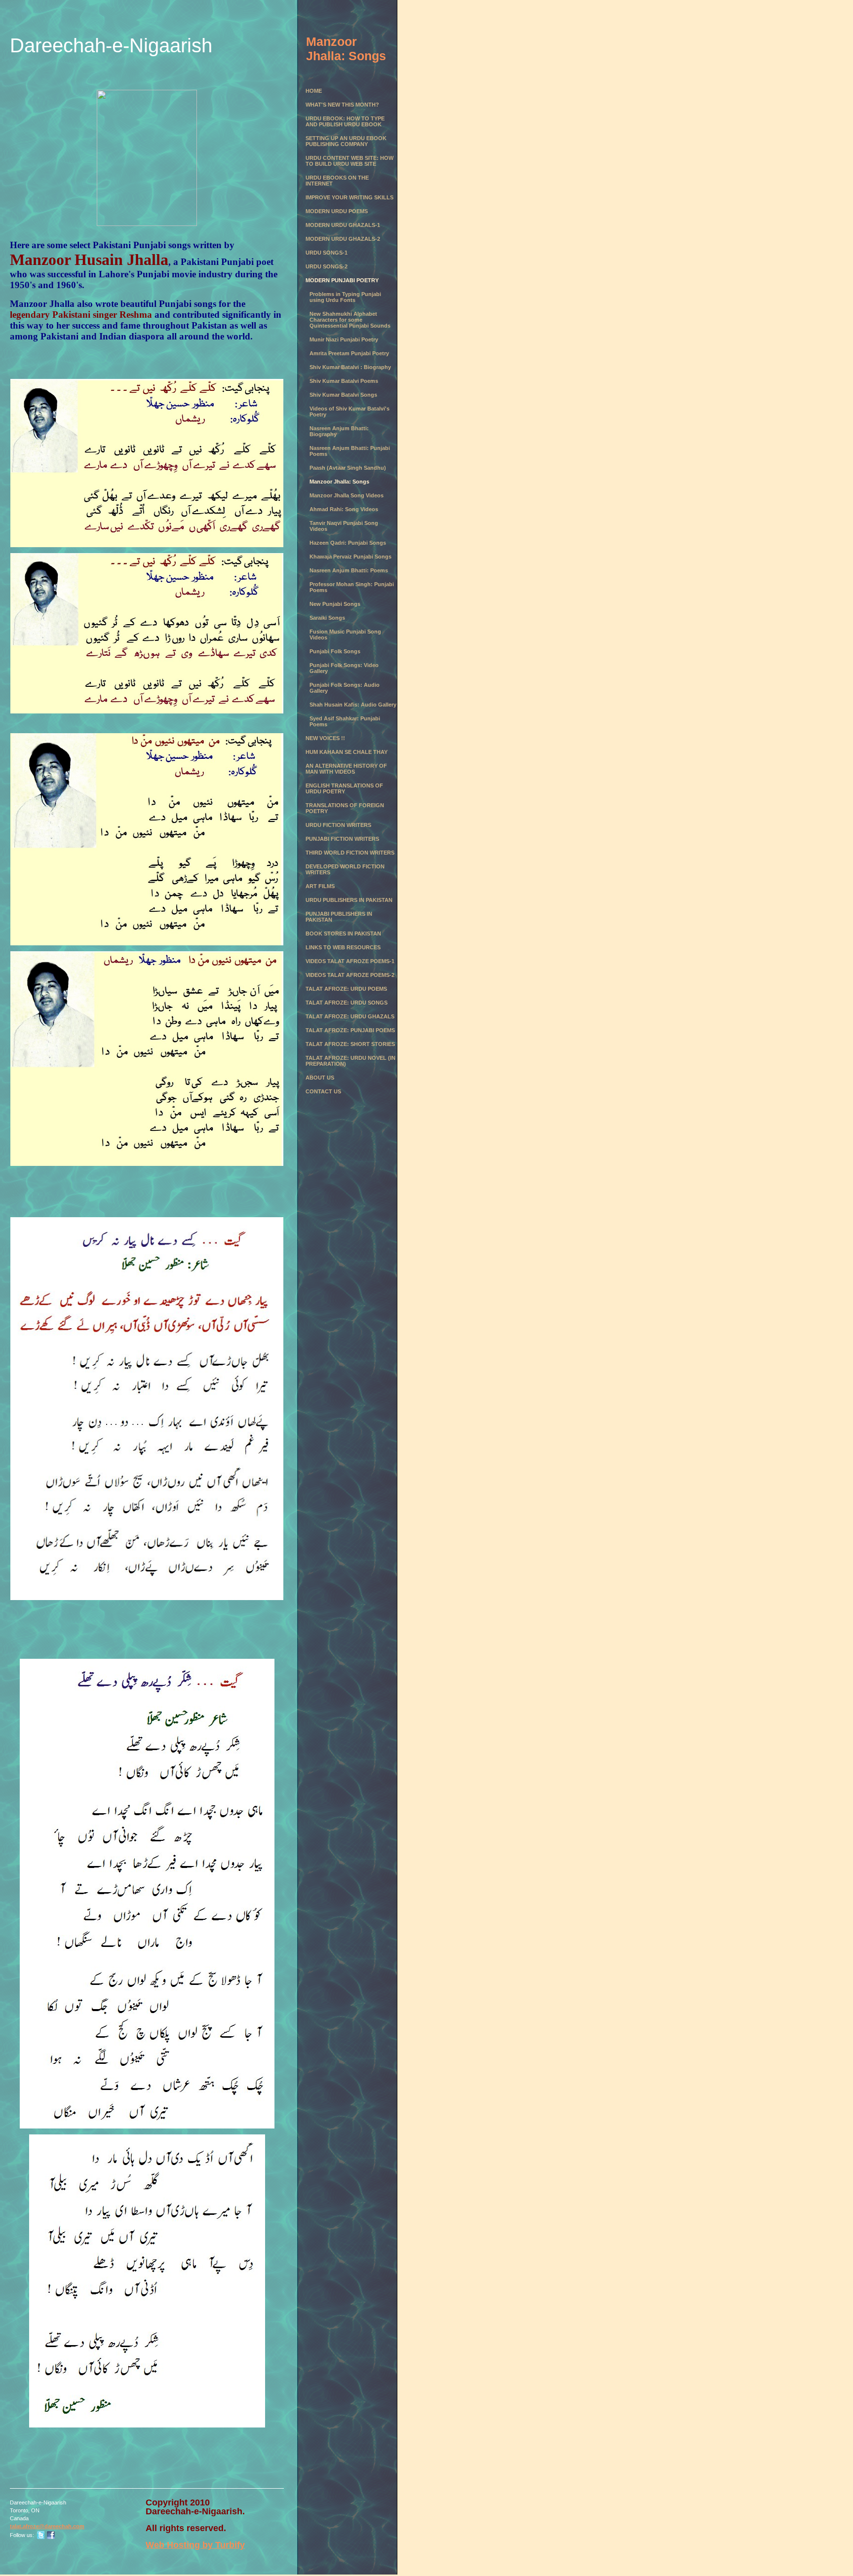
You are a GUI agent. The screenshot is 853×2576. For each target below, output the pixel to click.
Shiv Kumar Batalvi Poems (344, 381)
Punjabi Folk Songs (335, 651)
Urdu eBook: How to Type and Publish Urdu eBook (345, 121)
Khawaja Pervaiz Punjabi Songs (350, 557)
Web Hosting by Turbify (195, 2545)
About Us (320, 1078)
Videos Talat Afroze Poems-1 (350, 961)
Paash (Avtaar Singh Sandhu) (348, 468)
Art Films (320, 886)
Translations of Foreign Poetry (345, 808)
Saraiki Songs (327, 618)
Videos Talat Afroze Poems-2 (350, 975)
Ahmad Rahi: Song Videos (344, 509)
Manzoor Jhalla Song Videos (347, 495)
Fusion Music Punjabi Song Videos (345, 635)
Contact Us (323, 1091)
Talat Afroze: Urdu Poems (346, 989)
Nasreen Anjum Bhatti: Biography (339, 431)
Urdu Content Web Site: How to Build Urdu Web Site (349, 161)
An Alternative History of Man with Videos (346, 769)
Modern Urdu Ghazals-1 (343, 225)
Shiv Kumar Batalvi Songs (343, 395)
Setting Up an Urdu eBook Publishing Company (346, 141)
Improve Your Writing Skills (349, 197)
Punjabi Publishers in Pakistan (339, 917)
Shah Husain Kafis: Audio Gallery (353, 705)
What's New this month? (342, 105)
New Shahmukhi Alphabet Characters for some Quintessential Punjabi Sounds (350, 320)
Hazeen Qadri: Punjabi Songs (348, 543)
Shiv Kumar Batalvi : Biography (350, 367)
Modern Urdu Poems (337, 211)
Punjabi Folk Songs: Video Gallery (344, 668)
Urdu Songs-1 (327, 253)
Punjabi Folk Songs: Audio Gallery (345, 688)
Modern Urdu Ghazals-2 (343, 239)
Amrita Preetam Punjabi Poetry (349, 353)
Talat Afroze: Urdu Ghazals (350, 1016)
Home (314, 91)
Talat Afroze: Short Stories (350, 1044)
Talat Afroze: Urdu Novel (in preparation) (350, 1061)
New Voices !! (325, 738)
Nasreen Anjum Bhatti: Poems (349, 570)
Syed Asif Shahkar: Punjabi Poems (345, 721)
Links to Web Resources (343, 947)
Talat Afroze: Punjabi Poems (350, 1030)
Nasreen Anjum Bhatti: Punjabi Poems (350, 451)
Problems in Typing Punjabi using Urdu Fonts (345, 297)
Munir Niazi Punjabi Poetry (344, 339)
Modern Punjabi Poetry (342, 280)
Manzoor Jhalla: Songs (339, 482)
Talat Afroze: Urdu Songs (347, 1003)
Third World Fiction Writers (350, 853)
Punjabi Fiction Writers (342, 839)
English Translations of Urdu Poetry (344, 788)
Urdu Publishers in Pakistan (349, 900)
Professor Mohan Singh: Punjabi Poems (352, 587)
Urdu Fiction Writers (338, 825)
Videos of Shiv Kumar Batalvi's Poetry (349, 411)
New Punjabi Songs (335, 604)
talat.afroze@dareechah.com (47, 2526)
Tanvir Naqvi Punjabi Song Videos (344, 526)
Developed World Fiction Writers (345, 869)
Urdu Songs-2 (327, 266)
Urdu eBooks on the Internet (337, 181)
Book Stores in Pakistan (343, 933)
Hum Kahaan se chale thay (347, 752)
